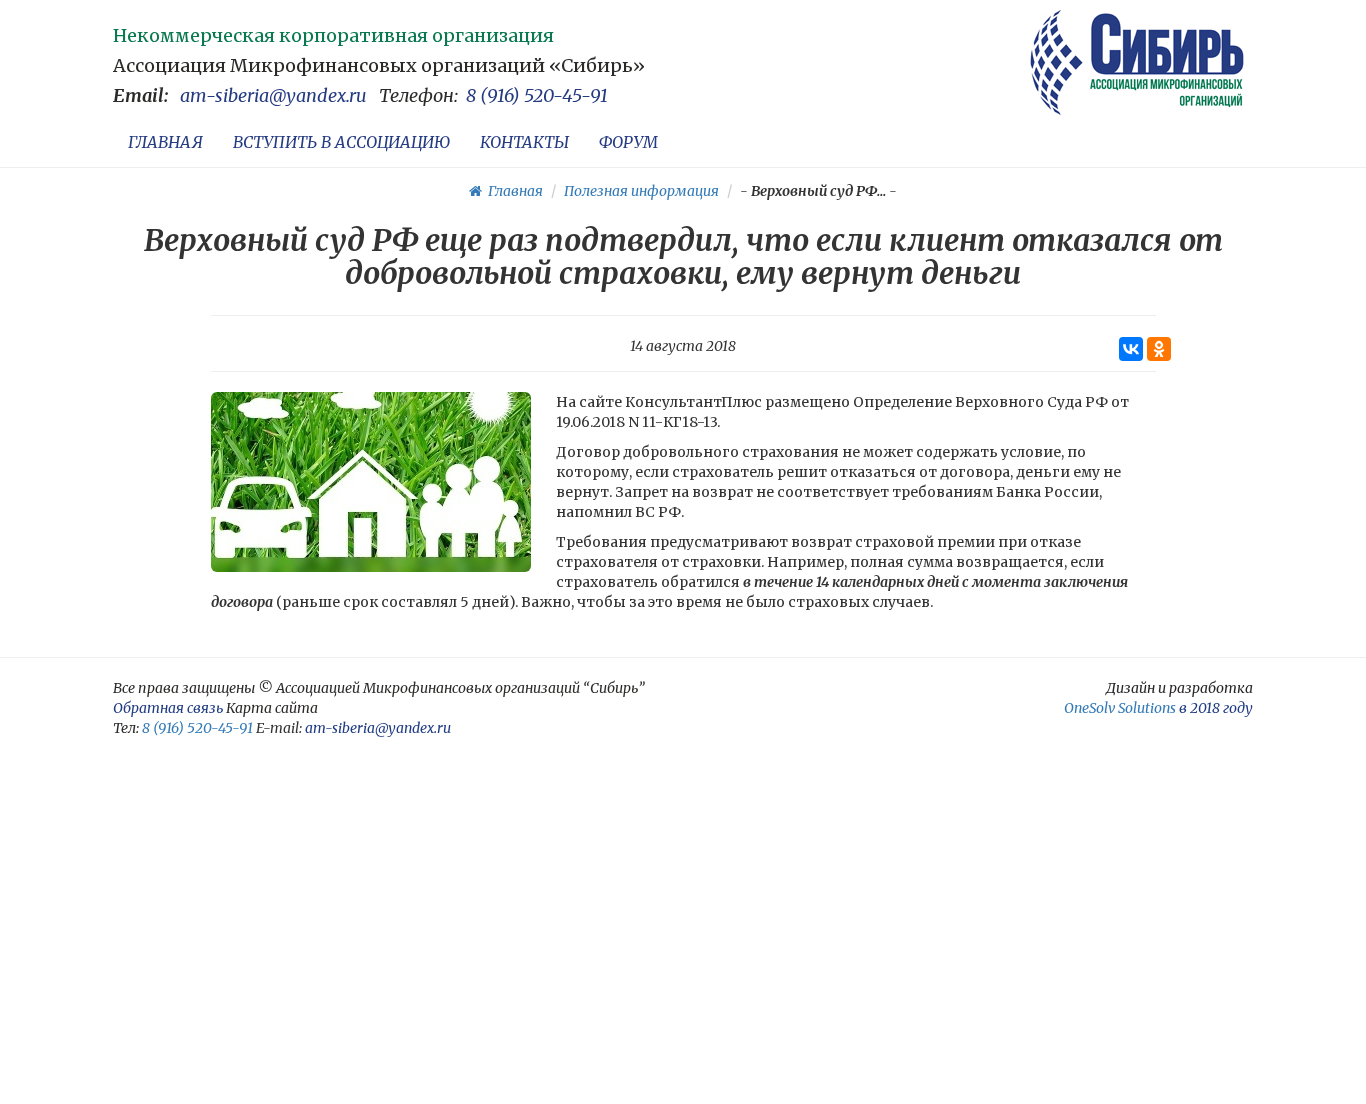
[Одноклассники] (1159, 349)
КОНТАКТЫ (524, 142)
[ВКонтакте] (1131, 349)
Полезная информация (641, 191)
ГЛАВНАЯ (165, 142)
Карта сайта (272, 708)
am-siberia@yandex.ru (273, 95)
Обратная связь (168, 708)
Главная (512, 191)
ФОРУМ (628, 142)
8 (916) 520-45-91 (537, 95)
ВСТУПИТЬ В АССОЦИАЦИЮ (341, 142)
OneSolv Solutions (1120, 708)
